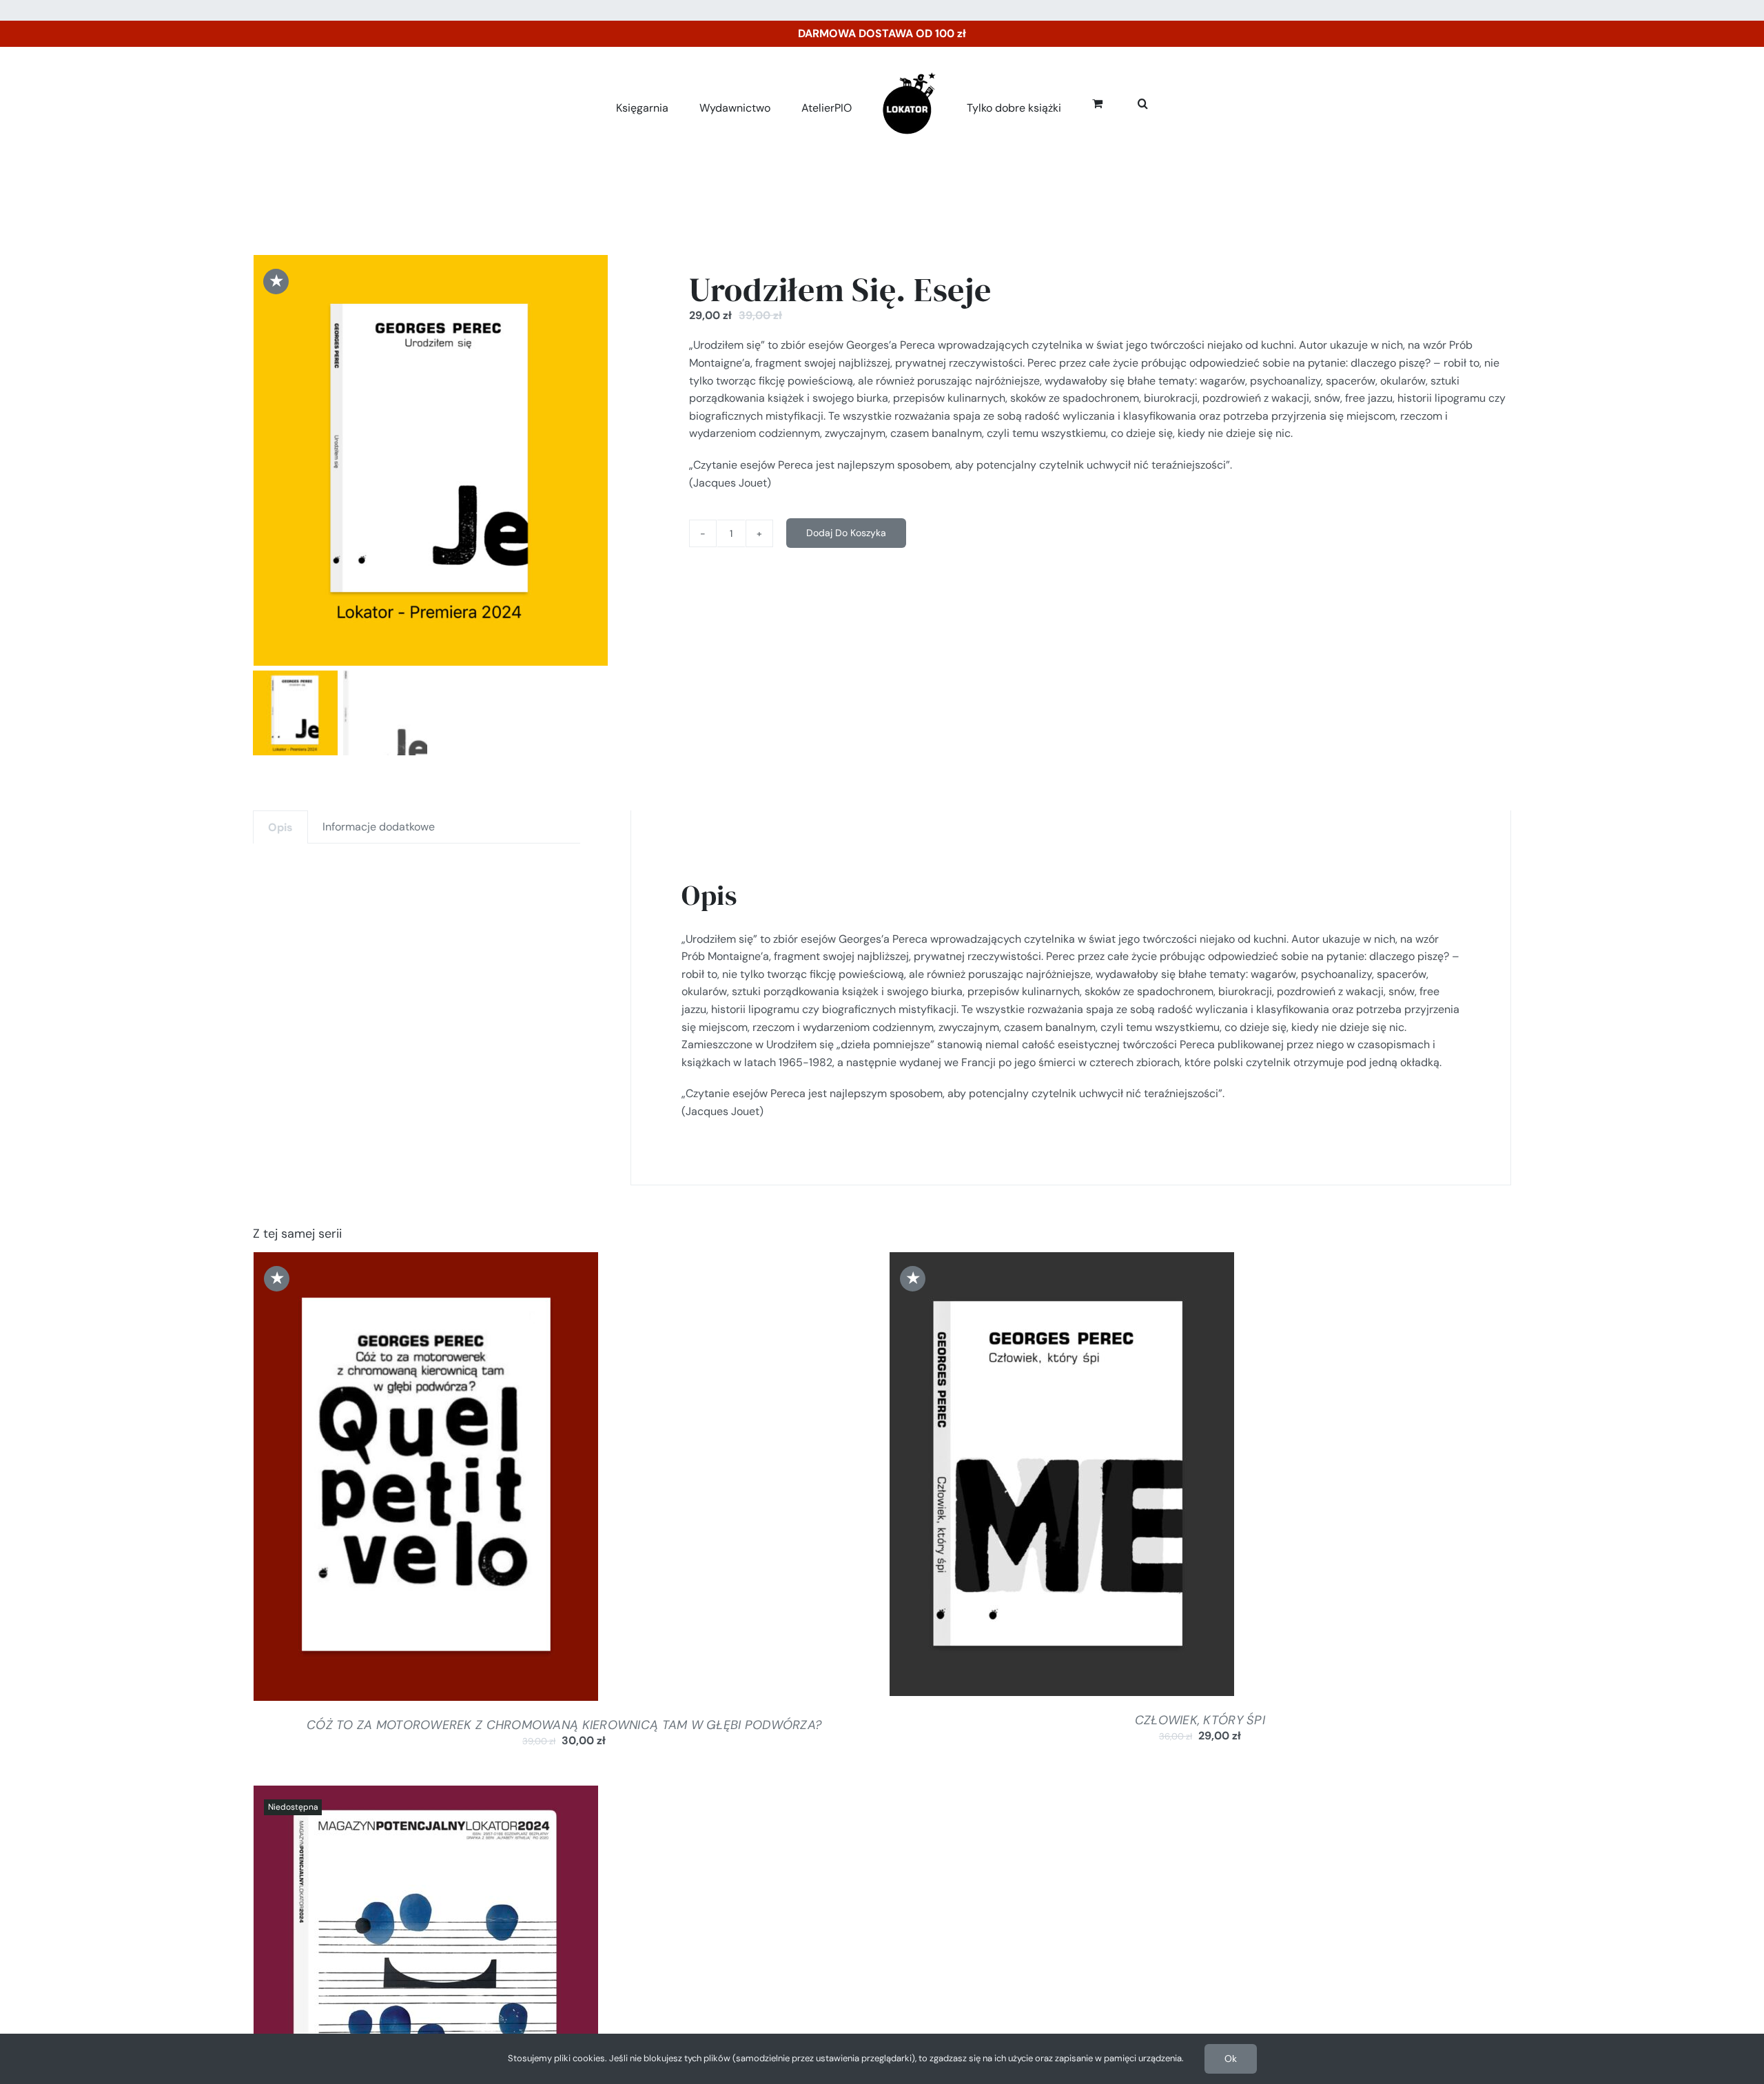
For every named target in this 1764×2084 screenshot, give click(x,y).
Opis (280, 827)
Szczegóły (481, 1480)
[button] (1128, 101)
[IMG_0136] (431, 461)
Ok (1231, 2059)
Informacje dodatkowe (379, 827)
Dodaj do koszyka (846, 533)
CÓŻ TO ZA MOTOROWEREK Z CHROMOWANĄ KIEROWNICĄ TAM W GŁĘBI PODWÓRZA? (564, 1725)
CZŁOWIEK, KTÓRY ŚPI (1200, 1720)
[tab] (280, 827)
